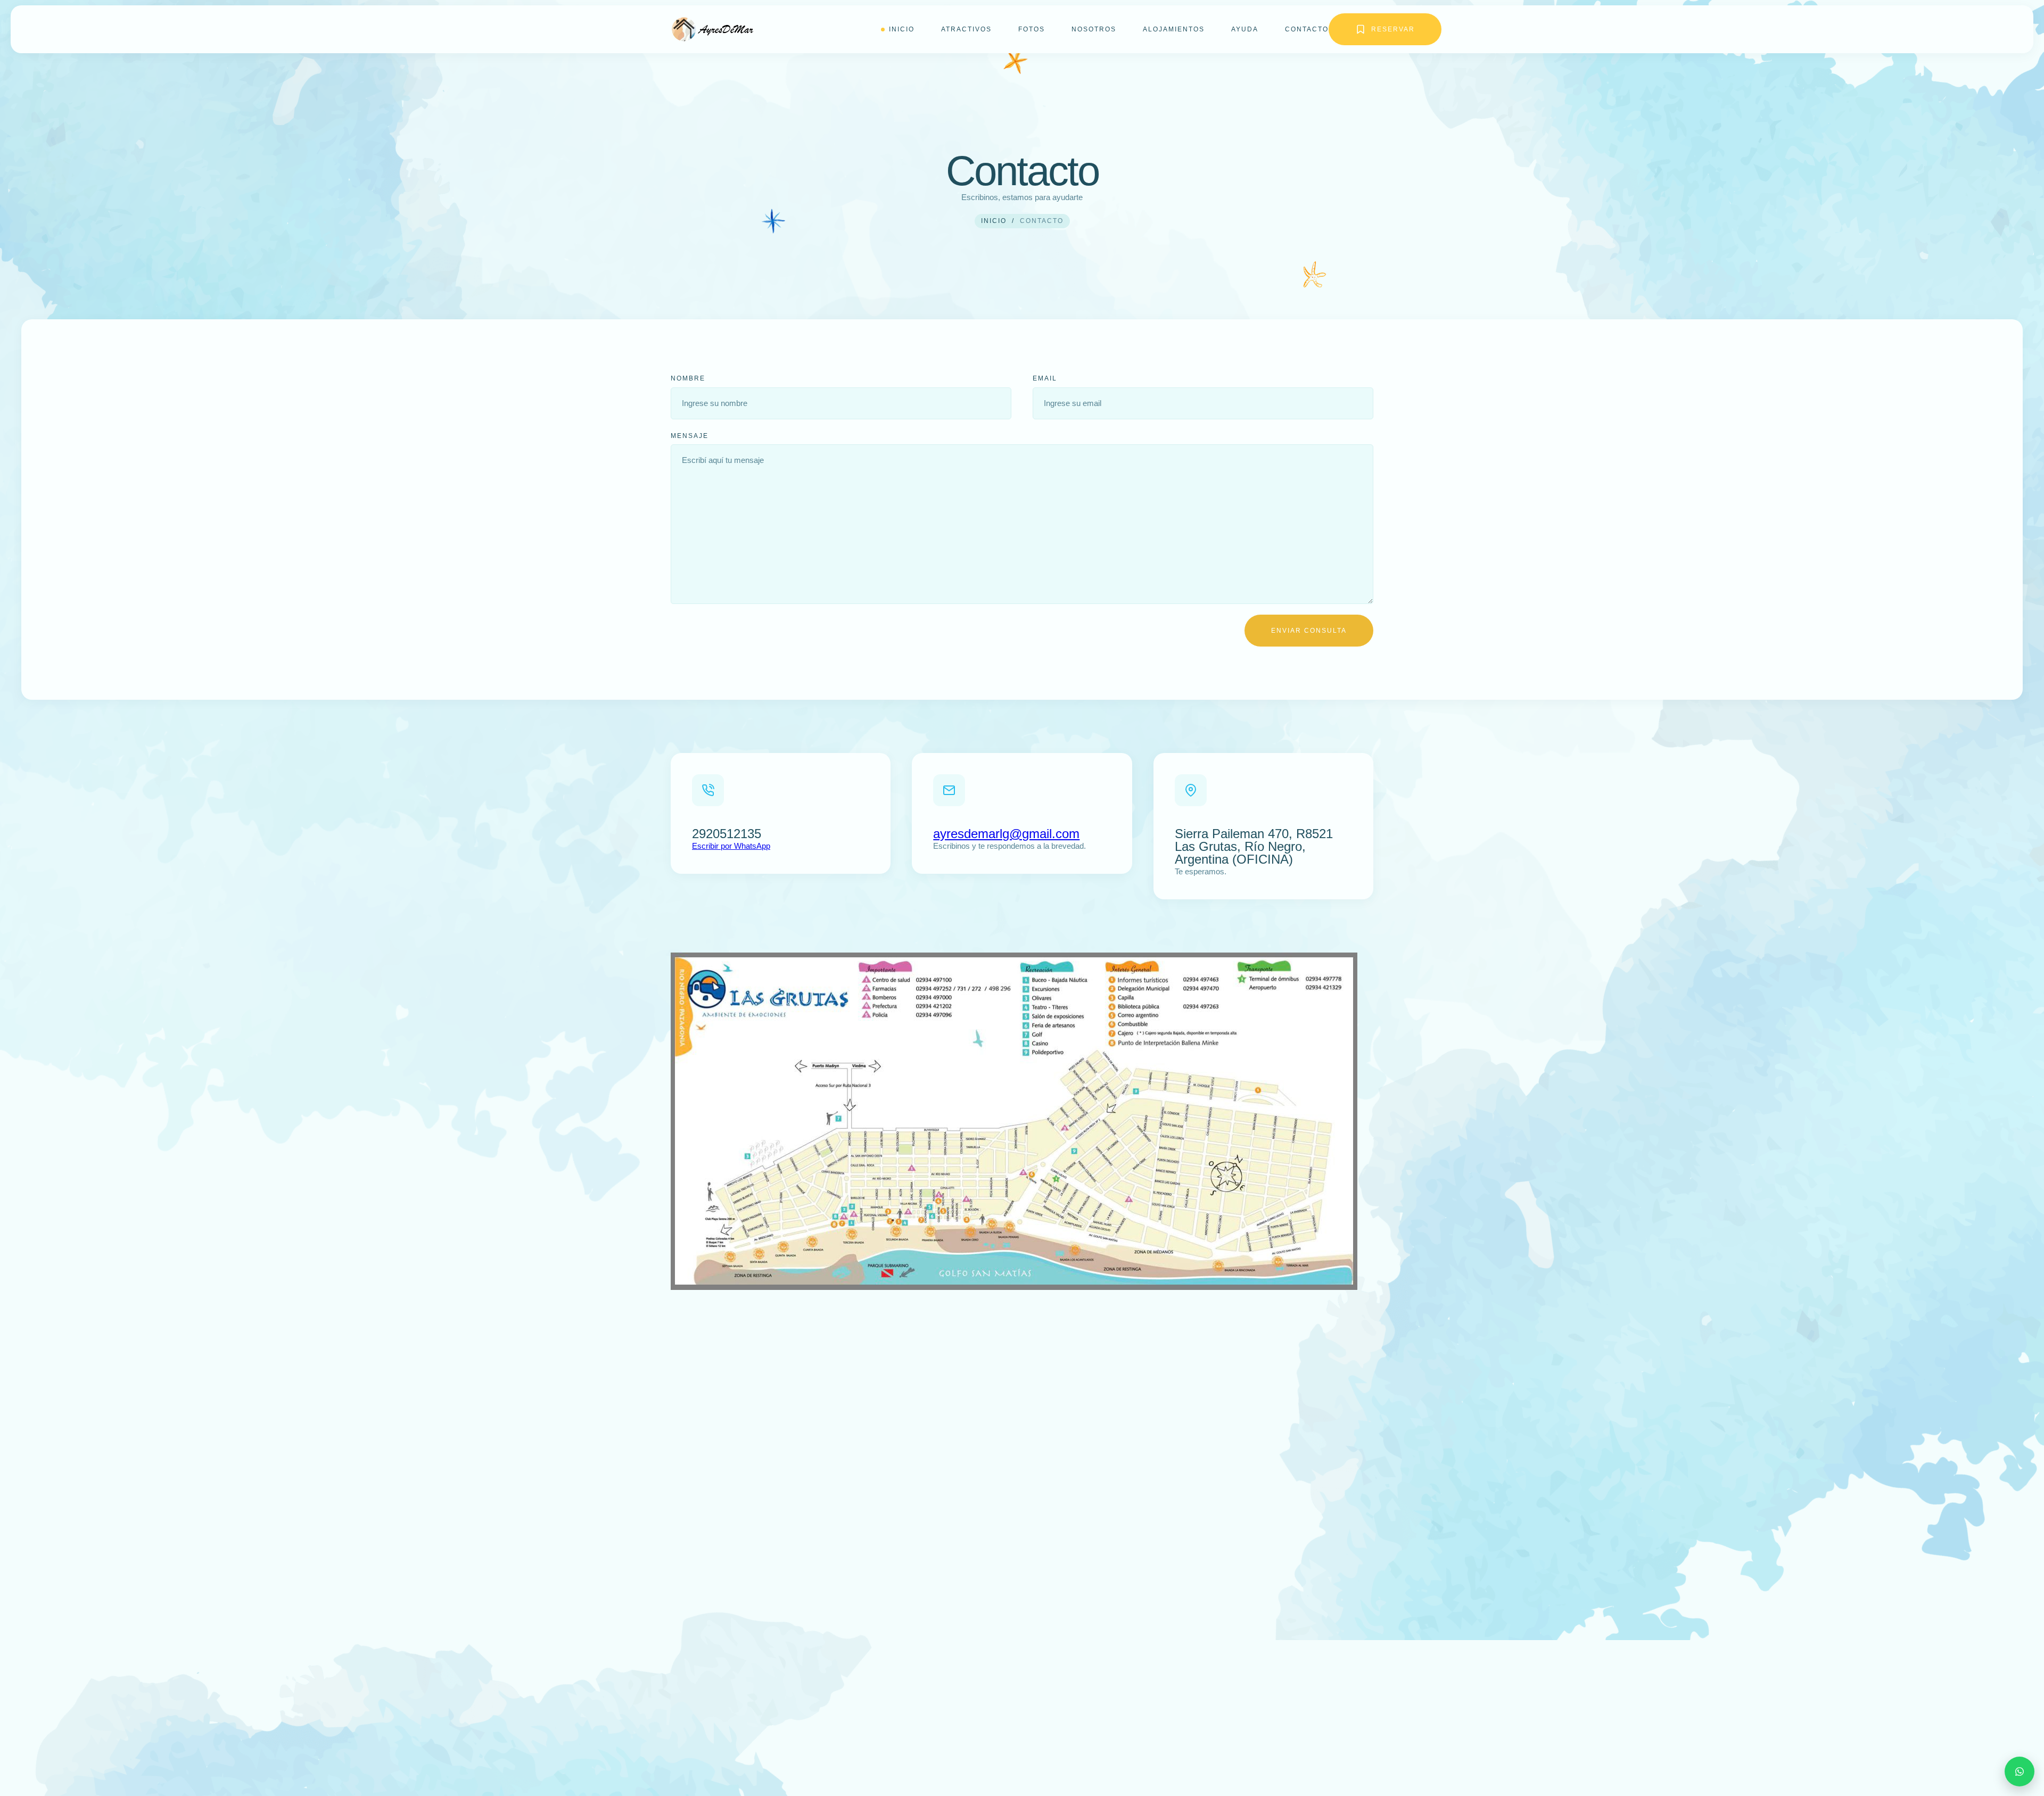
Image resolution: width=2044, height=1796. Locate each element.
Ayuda (1245, 29)
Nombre (688, 378)
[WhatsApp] (2020, 1772)
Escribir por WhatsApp (731, 846)
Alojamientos (1174, 29)
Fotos (1032, 29)
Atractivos (966, 29)
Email (1045, 378)
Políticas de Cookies (733, 1768)
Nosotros (1094, 29)
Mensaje (690, 436)
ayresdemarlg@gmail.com (1006, 834)
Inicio (902, 29)
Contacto (1307, 29)
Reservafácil (940, 1760)
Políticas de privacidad (740, 1733)
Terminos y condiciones (740, 1751)
